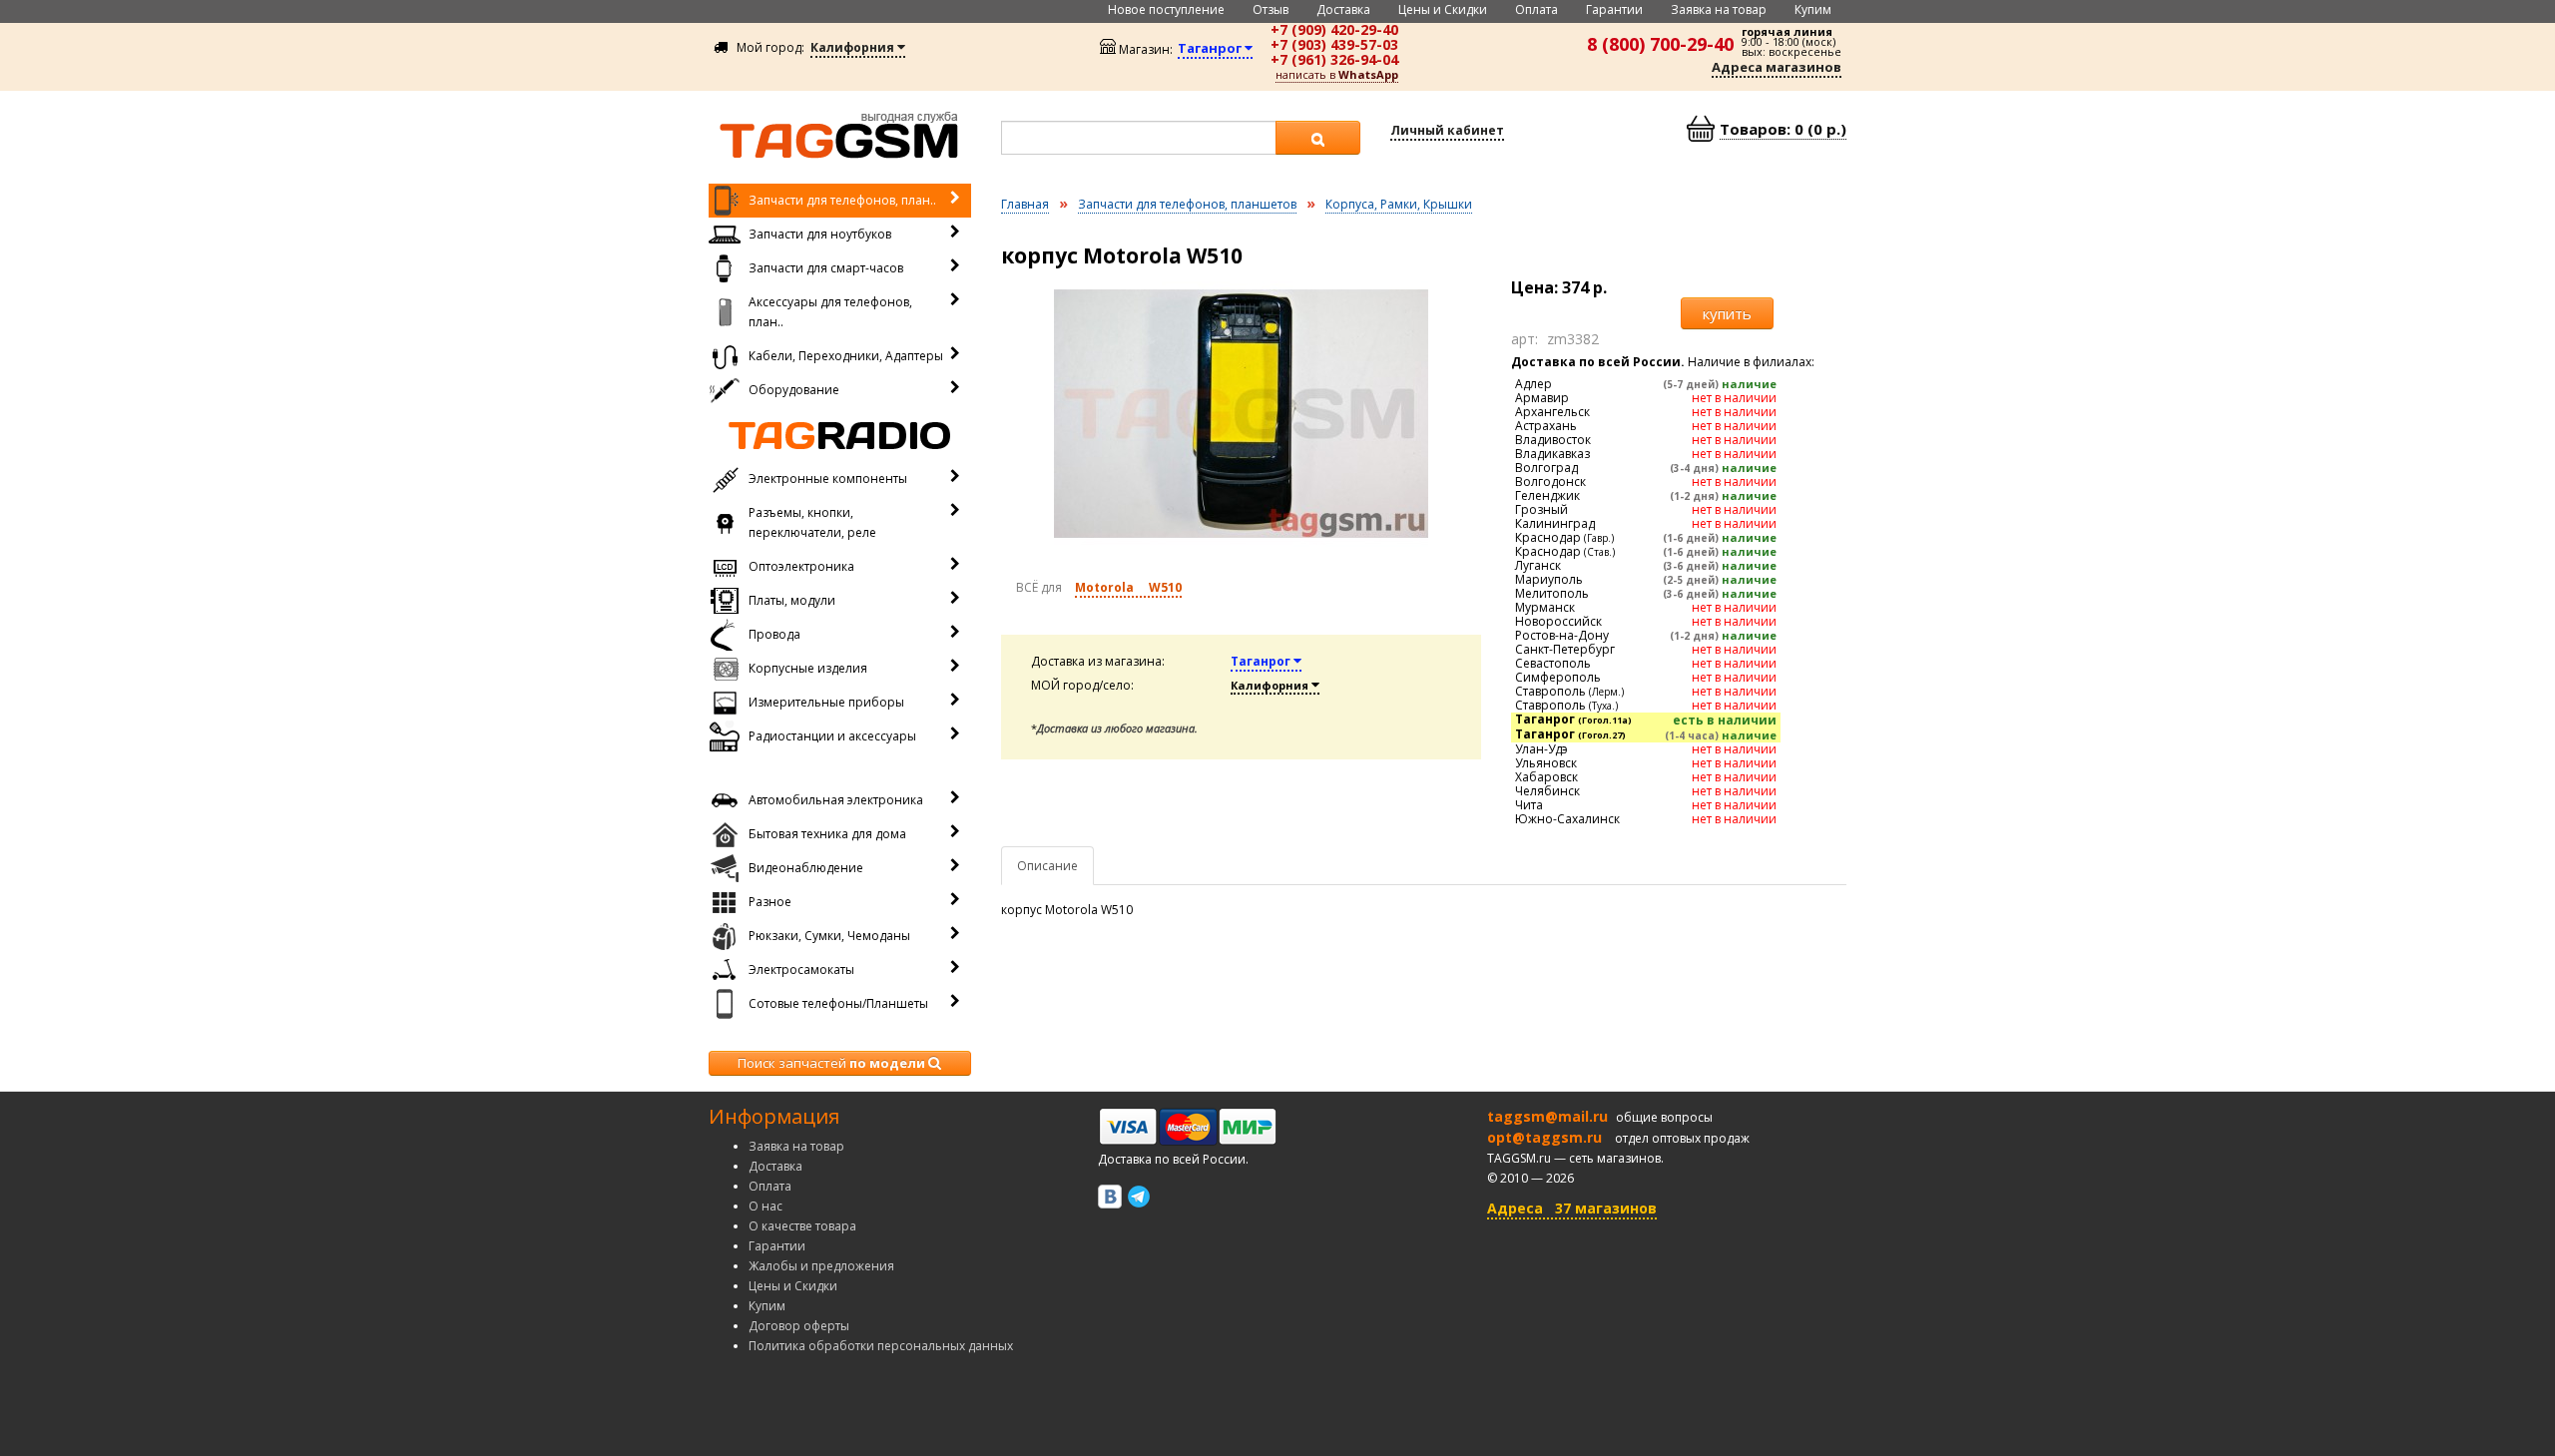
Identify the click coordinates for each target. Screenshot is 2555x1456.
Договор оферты (799, 1326)
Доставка (1343, 9)
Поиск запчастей (831, 1063)
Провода (774, 634)
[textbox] (1139, 138)
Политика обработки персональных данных (881, 1346)
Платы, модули (792, 600)
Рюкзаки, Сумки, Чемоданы (829, 936)
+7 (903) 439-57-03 (1334, 44)
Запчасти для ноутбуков (820, 234)
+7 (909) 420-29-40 (1334, 29)
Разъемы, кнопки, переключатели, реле (812, 522)
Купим (1813, 9)
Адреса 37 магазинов (1572, 1208)
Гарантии (1614, 9)
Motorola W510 (1128, 587)
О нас (766, 1206)
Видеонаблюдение (806, 868)
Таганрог (1262, 661)
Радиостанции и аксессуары (832, 736)
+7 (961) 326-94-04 (1334, 59)
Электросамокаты (801, 970)
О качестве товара (802, 1226)
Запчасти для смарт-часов (826, 268)
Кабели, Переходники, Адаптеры (846, 356)
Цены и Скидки (1443, 9)
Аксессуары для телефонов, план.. (830, 312)
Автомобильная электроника (836, 800)
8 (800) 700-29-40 (1660, 44)
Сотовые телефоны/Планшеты (838, 1003)
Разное (770, 902)
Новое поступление (1166, 9)
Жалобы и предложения (821, 1266)
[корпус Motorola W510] (1242, 414)
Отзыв (1271, 9)
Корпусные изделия (808, 668)
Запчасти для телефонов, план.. (842, 200)
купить (1727, 313)
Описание (1047, 866)
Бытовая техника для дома (827, 834)
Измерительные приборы (826, 702)
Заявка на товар (1719, 9)
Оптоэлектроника (801, 566)
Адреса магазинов (1777, 67)
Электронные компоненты (828, 479)
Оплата (1536, 9)
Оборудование (794, 390)
